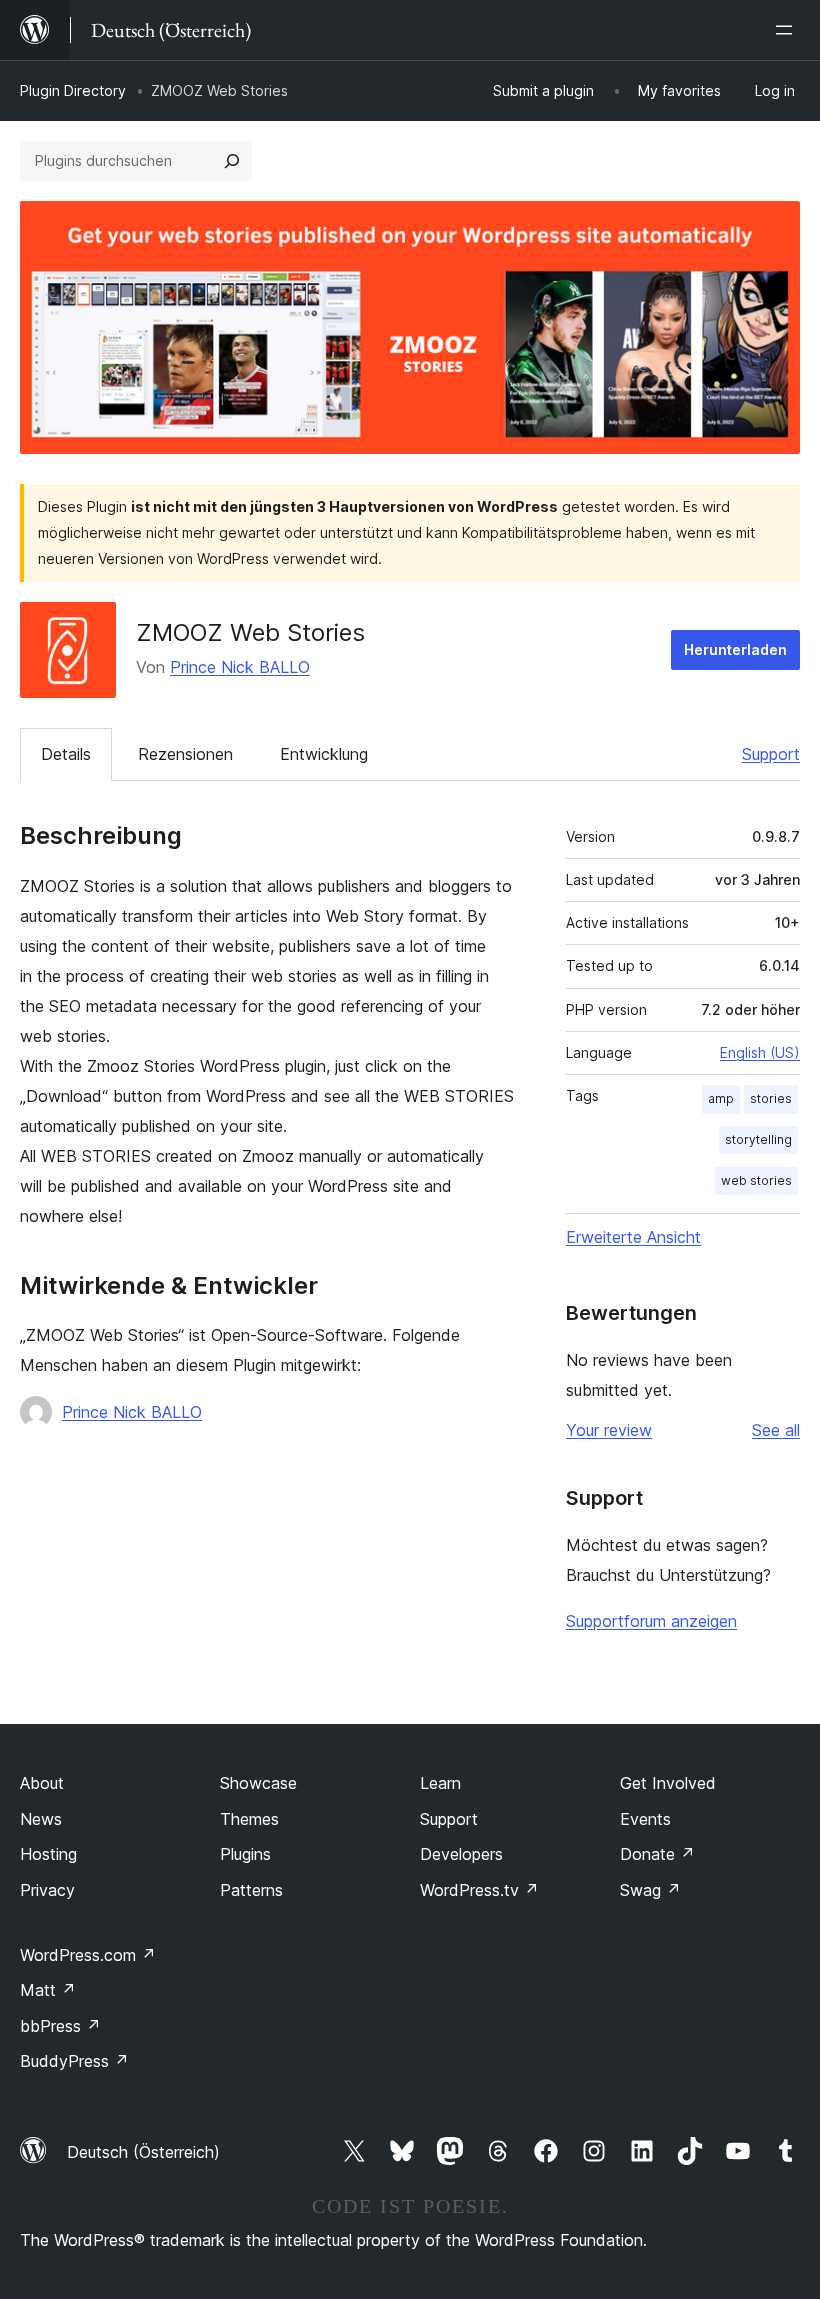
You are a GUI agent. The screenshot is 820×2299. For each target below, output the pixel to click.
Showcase (258, 1783)
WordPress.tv (479, 1890)
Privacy (47, 1890)
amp (721, 1098)
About (42, 1783)
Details (66, 754)
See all (776, 1430)
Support (771, 754)
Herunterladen (735, 649)
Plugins (245, 1854)
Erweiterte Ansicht (633, 1237)
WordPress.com (88, 1955)
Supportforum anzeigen (651, 1621)
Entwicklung (324, 754)
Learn (440, 1783)
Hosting (48, 1854)
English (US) (760, 1052)
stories (771, 1098)
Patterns (251, 1890)
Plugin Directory (73, 90)
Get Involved (668, 1783)
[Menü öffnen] (788, 30)
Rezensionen (185, 754)
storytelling (758, 1139)
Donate (657, 1854)
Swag (650, 1890)
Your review (609, 1430)
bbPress (60, 2026)
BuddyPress (74, 2061)
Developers (461, 1854)
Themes (249, 1819)
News (41, 1819)
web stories (756, 1180)
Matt (48, 1990)
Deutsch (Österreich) (143, 2152)
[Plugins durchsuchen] (232, 161)
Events (645, 1819)
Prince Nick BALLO (240, 667)
